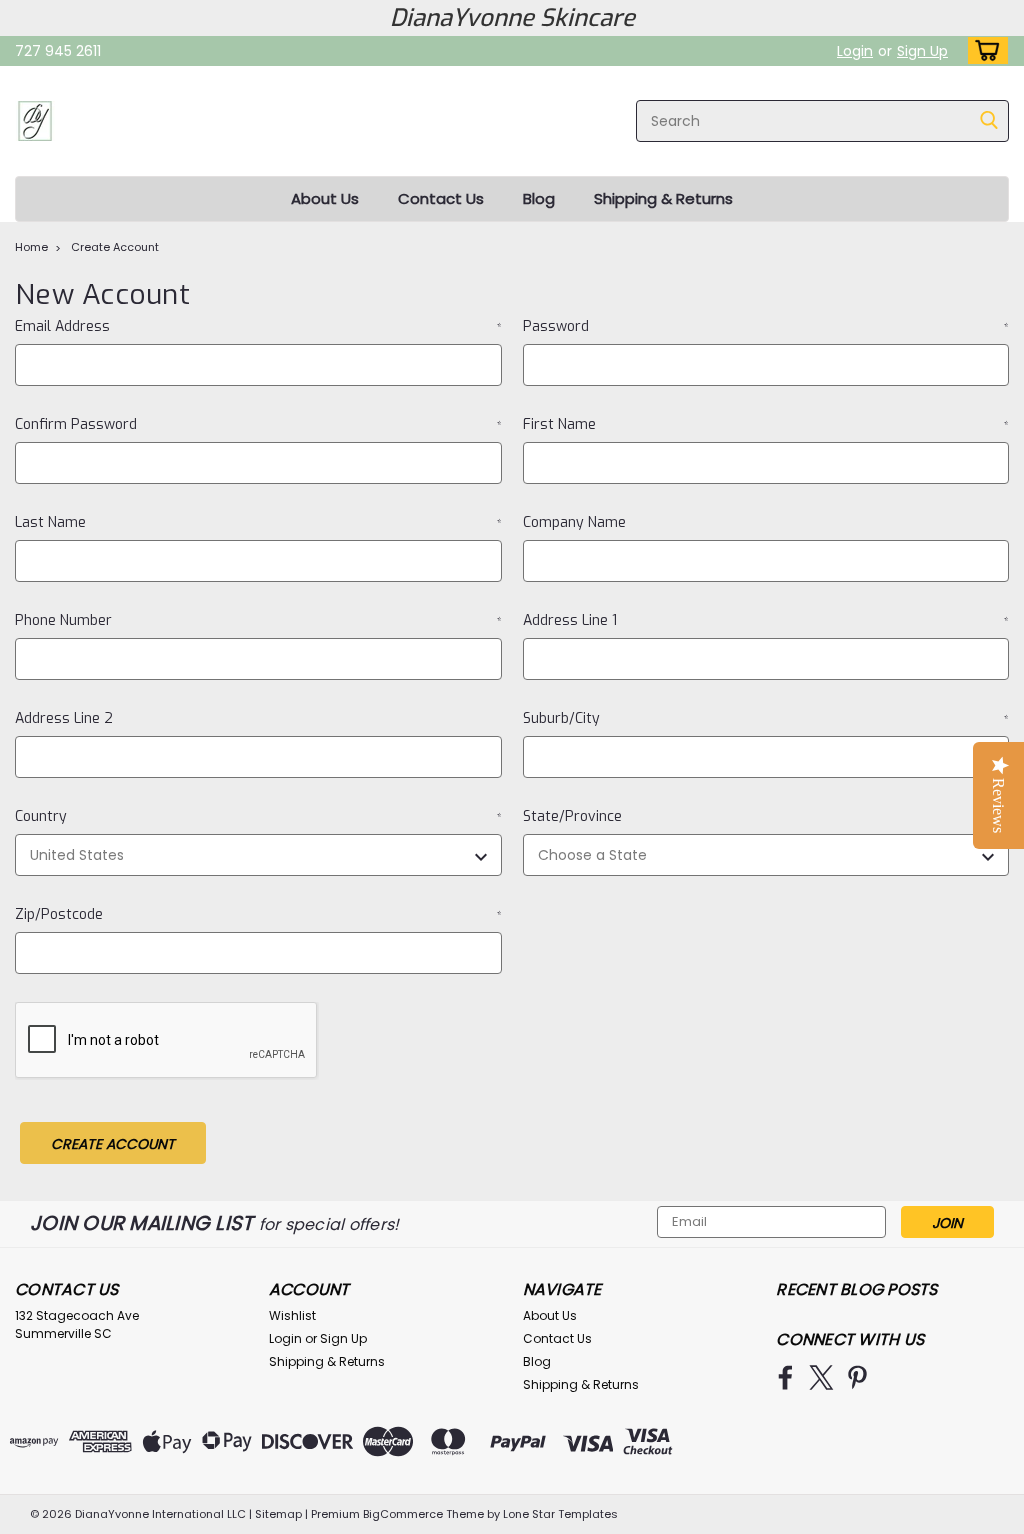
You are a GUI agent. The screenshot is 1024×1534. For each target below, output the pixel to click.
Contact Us (441, 198)
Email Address (258, 326)
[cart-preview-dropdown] (983, 50)
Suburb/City (766, 718)
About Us (325, 198)
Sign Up (922, 51)
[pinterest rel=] (857, 1377)
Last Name (258, 522)
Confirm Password (258, 424)
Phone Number (258, 620)
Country (258, 816)
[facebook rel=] (785, 1377)
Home (31, 247)
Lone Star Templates (560, 1514)
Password (766, 326)
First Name (766, 424)
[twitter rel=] (821, 1377)
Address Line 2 (64, 718)
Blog (539, 198)
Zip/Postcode (258, 914)
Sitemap (278, 1514)
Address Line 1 (766, 620)
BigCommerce (403, 1514)
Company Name (574, 522)
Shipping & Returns (663, 198)
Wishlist (292, 1315)
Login (855, 51)
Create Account (115, 247)
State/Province (766, 816)
